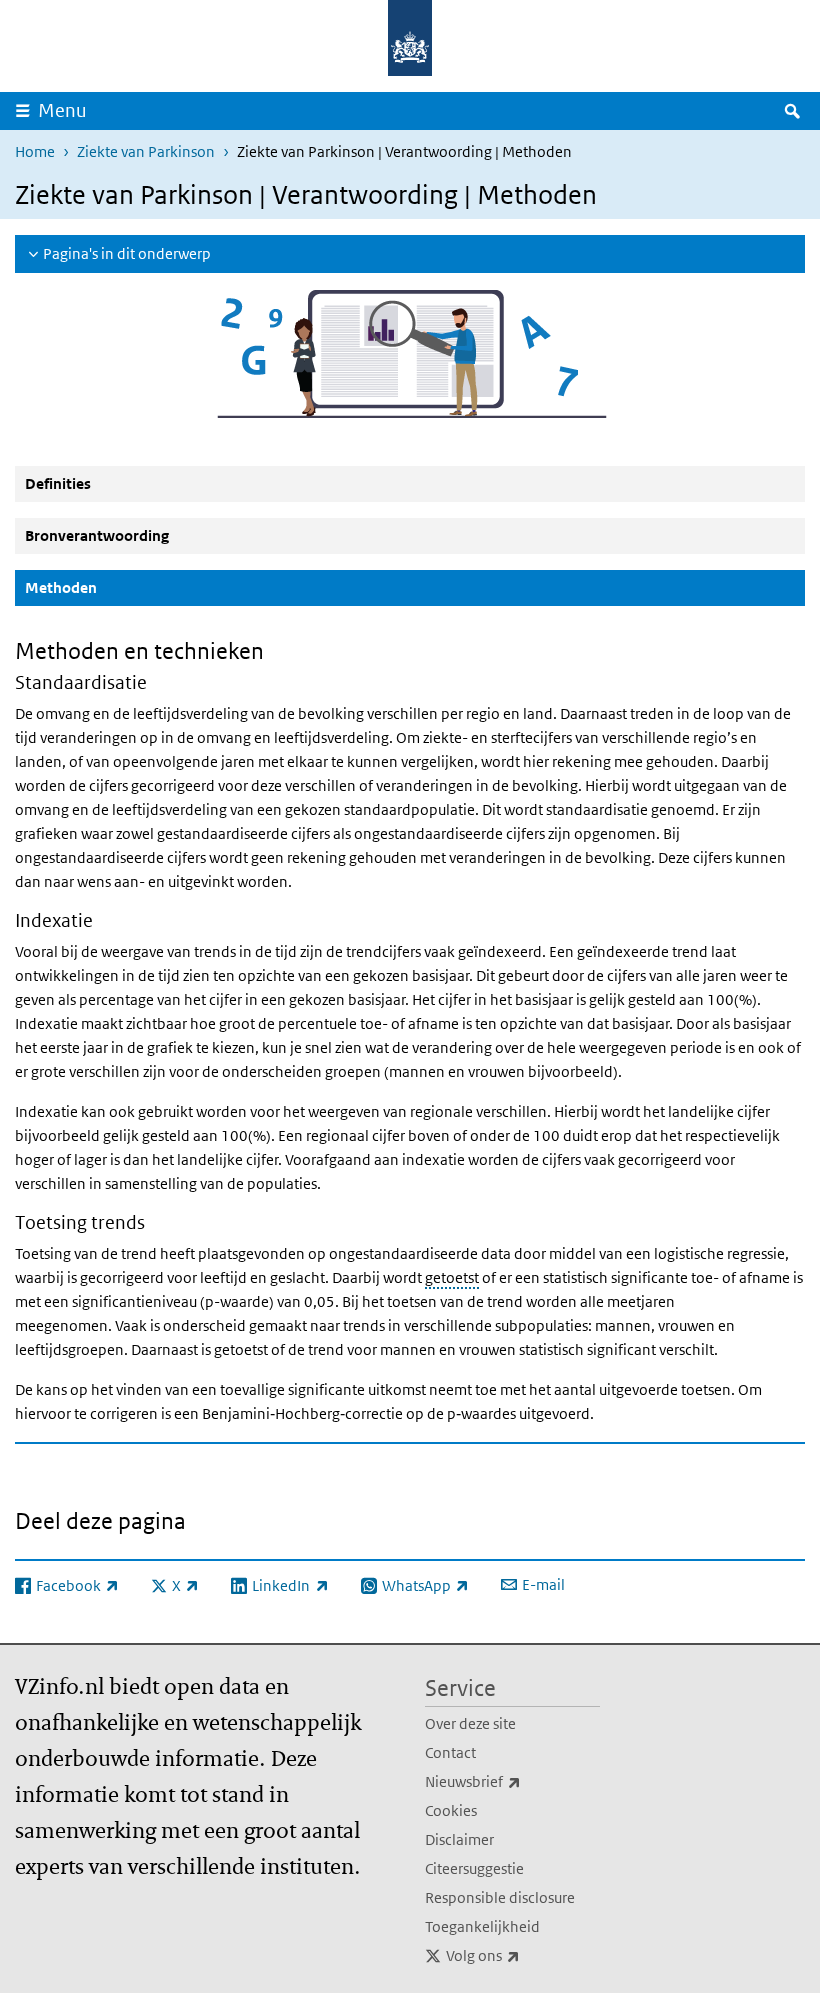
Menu (62, 110)
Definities (58, 483)
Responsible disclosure (500, 1897)
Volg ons (523, 1955)
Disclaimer (459, 1839)
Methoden (109, 587)
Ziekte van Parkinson (146, 151)
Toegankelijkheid (482, 1926)
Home (35, 151)
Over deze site (470, 1723)
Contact (450, 1752)
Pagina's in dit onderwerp (127, 253)
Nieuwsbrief (512, 1781)
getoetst (452, 1277)
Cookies (451, 1810)
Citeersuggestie (474, 1868)
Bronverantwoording (97, 535)
